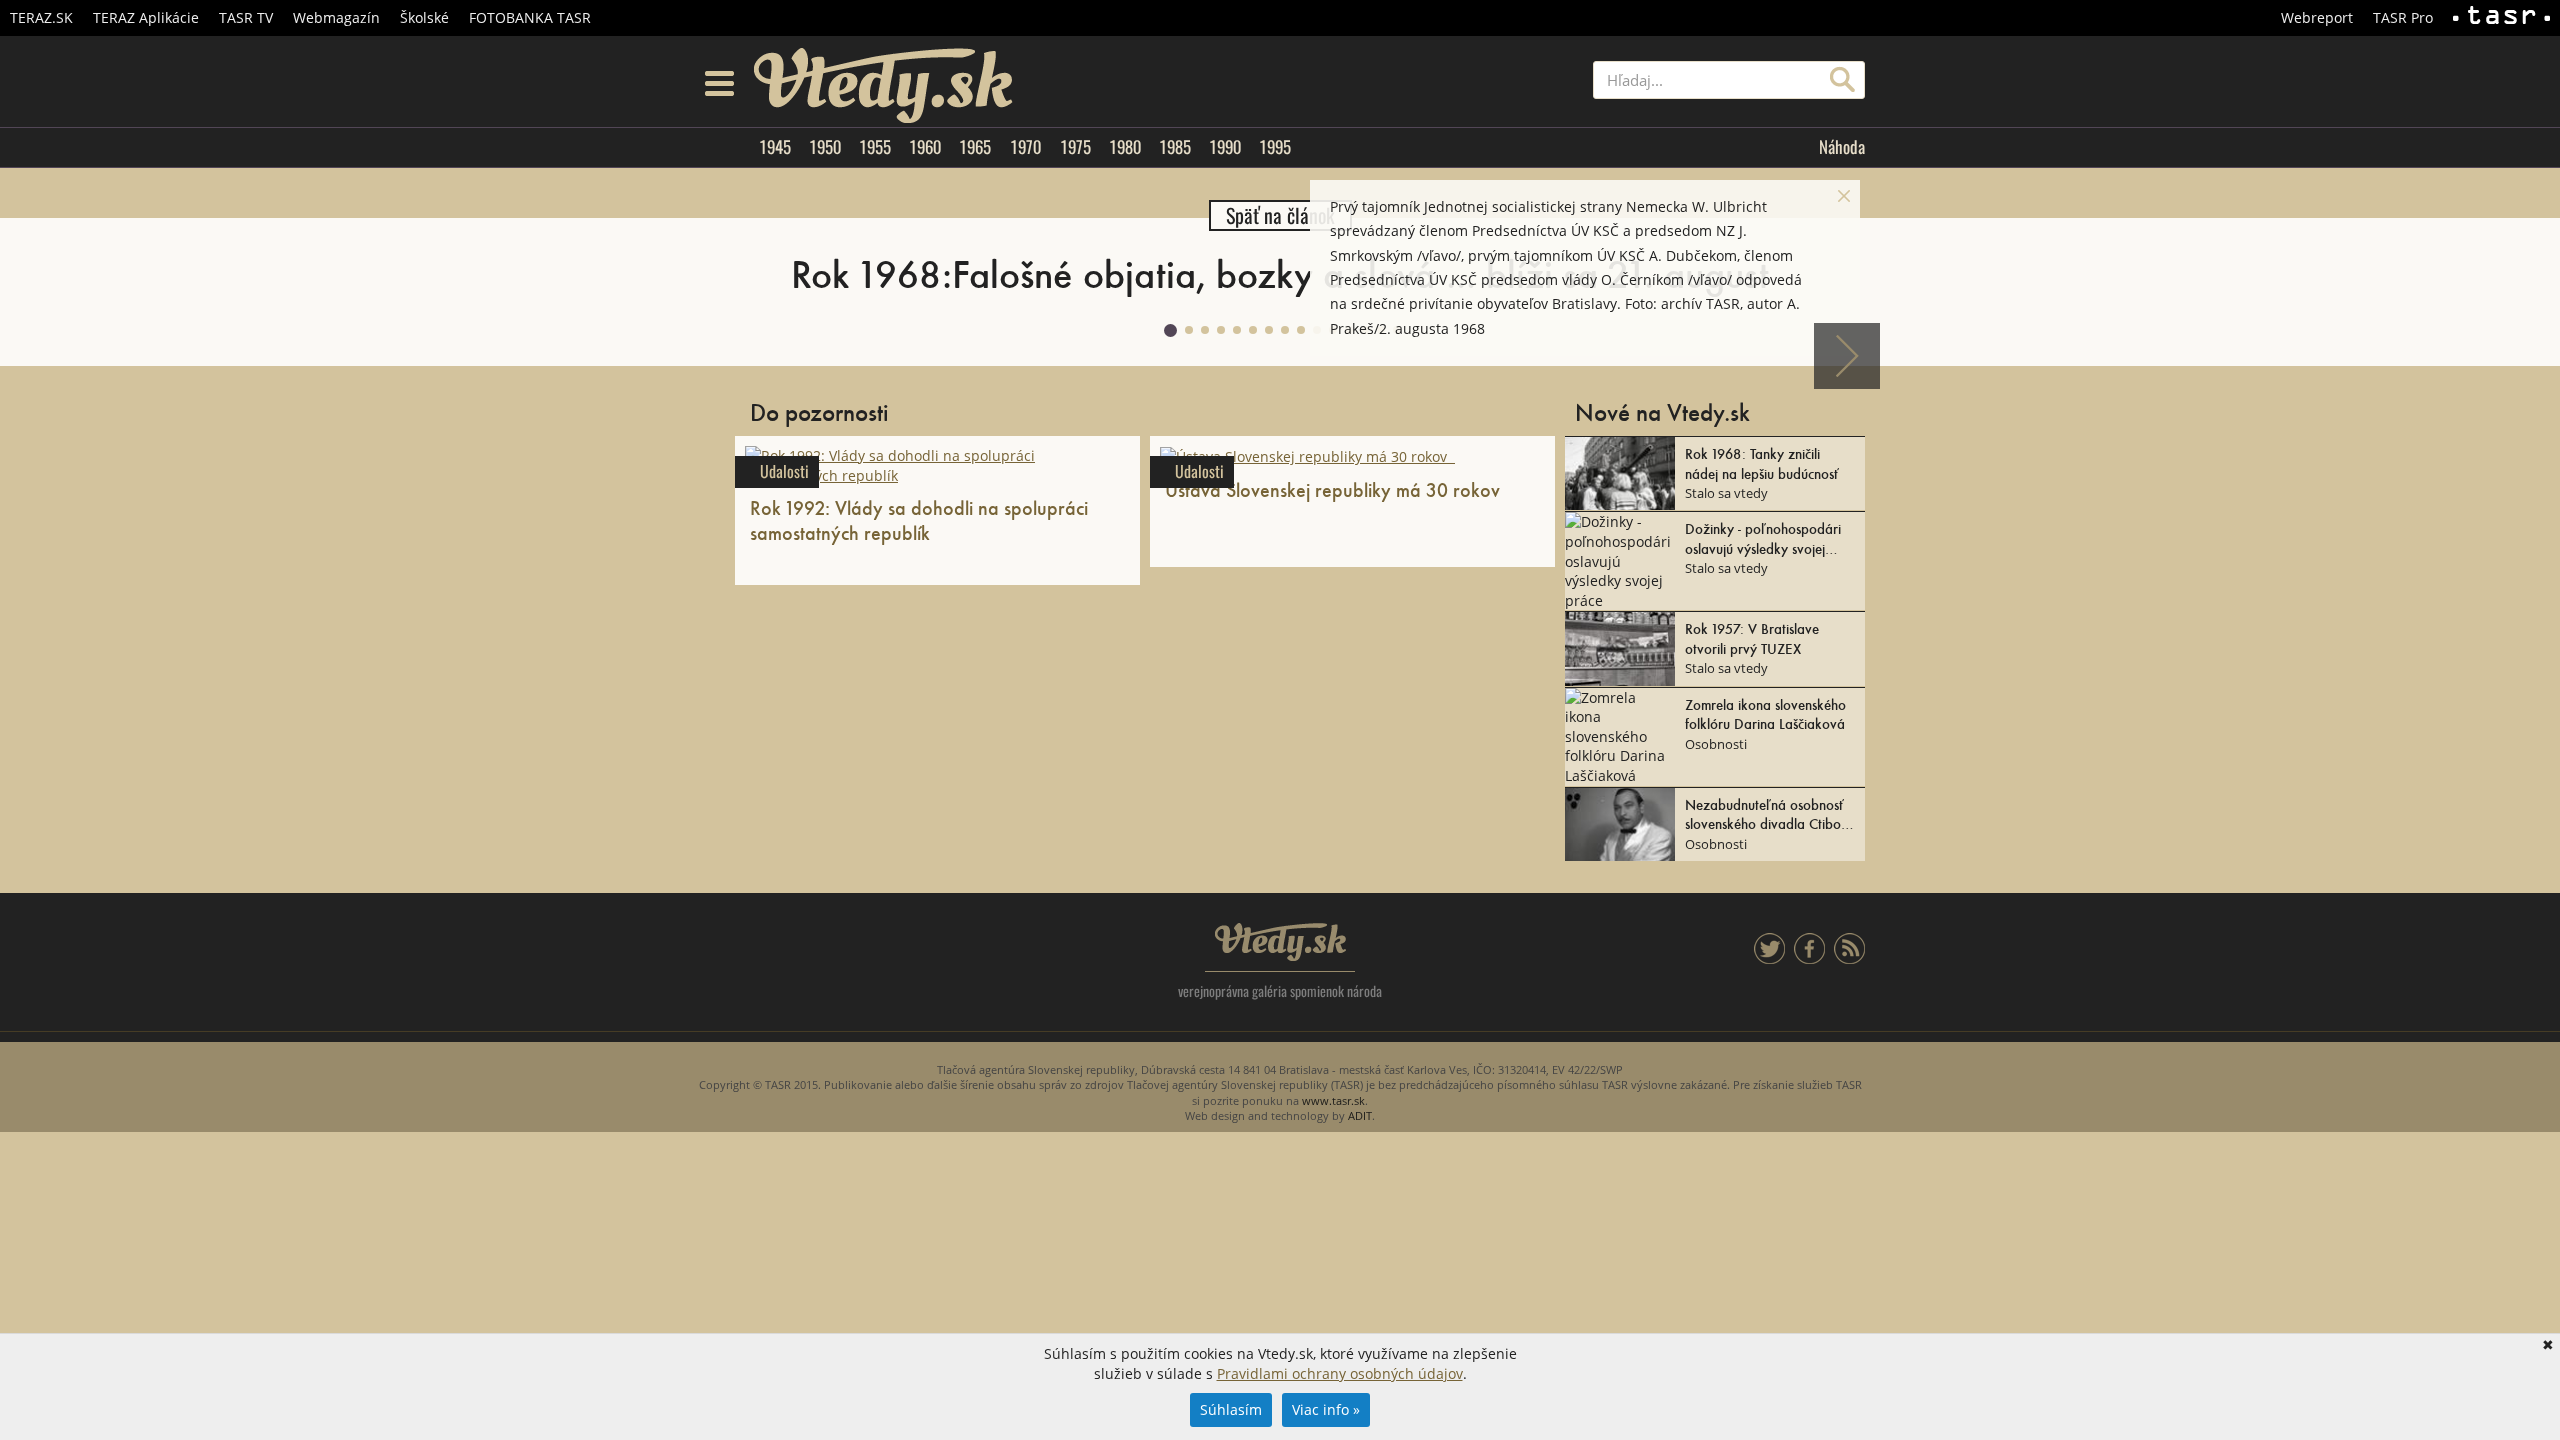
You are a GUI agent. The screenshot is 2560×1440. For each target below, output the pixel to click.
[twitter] (1769, 958)
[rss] (1849, 958)
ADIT (1360, 1115)
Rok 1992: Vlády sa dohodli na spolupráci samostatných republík (919, 519)
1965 (975, 147)
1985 (1175, 147)
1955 (875, 147)
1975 (1075, 147)
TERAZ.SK (41, 17)
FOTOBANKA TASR (530, 17)
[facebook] (1809, 958)
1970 (1025, 147)
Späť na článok (1280, 215)
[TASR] (2501, 18)
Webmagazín (336, 17)
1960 (925, 147)
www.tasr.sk (1333, 1100)
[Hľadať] (1842, 80)
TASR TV (246, 17)
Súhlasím (1231, 1409)
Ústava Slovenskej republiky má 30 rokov (1337, 489)
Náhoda (1842, 147)
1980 (1125, 147)
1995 (1275, 147)
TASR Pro (2403, 17)
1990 (1225, 147)
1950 (825, 147)
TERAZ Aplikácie (146, 17)
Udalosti (784, 471)
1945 (775, 147)
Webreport (2317, 17)
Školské (424, 17)
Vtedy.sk (1280, 942)
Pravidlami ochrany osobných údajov (1340, 1373)
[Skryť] (1844, 196)
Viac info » (1326, 1409)
